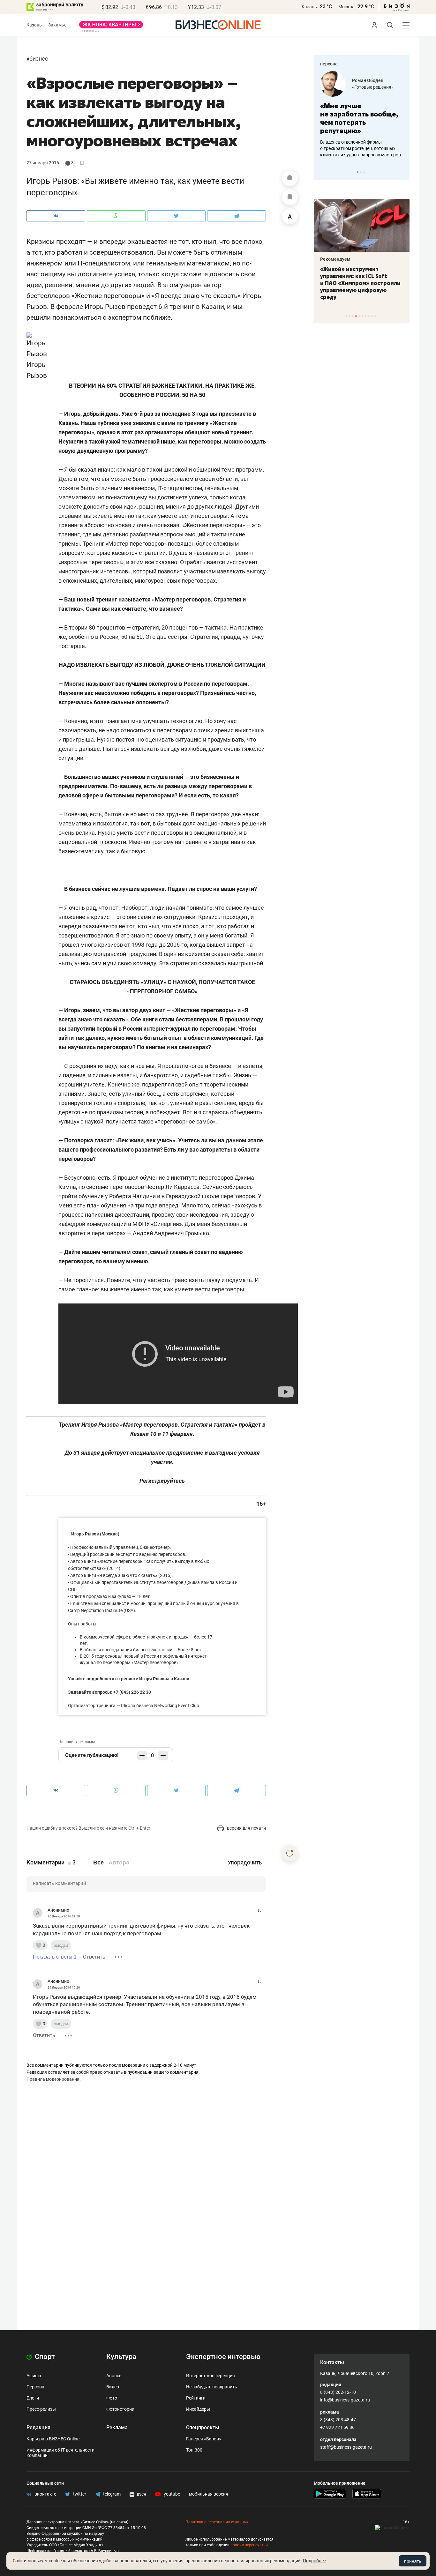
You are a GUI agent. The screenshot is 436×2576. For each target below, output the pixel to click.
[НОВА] (111, 27)
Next (402, 172)
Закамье (57, 25)
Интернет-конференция (210, 2376)
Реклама (117, 2427)
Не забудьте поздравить (212, 2387)
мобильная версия (209, 2494)
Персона (35, 2387)
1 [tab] (358, 172)
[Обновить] (290, 1853)
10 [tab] (375, 316)
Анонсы (114, 2376)
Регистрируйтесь (162, 1481)
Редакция (38, 2427)
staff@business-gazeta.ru (346, 2447)
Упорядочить (245, 1863)
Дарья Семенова (370, 80)
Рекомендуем (335, 259)
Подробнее (314, 2561)
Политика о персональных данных (217, 2522)
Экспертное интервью (223, 2357)
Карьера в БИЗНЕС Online (53, 2439)
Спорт (44, 2357)
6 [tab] (362, 316)
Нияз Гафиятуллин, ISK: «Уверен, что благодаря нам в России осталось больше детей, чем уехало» (359, 280)
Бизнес (39, 59)
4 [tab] (356, 316)
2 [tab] (361, 172)
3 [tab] (364, 172)
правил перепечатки (249, 2545)
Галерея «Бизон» (204, 2439)
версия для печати (246, 1828)
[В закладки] (290, 197)
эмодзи (61, 1945)
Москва (346, 7)
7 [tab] (366, 316)
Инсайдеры (198, 2409)
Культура (121, 2357)
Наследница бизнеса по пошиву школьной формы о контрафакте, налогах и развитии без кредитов (355, 148)
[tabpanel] (362, 115)
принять (413, 2561)
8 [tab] (369, 316)
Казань (309, 7)
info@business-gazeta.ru (345, 2400)
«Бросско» (363, 87)
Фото (112, 2398)
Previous (323, 172)
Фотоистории (120, 2409)
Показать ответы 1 (55, 1957)
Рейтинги (196, 2398)
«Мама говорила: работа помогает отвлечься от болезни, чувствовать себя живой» (362, 118)
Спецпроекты (203, 2427)
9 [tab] (372, 316)
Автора (119, 1863)
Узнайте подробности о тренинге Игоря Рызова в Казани (129, 1679)
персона (329, 64)
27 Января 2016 (43, 163)
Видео (113, 2387)
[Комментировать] (290, 178)
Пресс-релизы (41, 2409)
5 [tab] (359, 316)
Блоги (33, 2398)
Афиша (34, 2376)
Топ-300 (194, 2450)
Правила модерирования (53, 2079)
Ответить (94, 1957)
